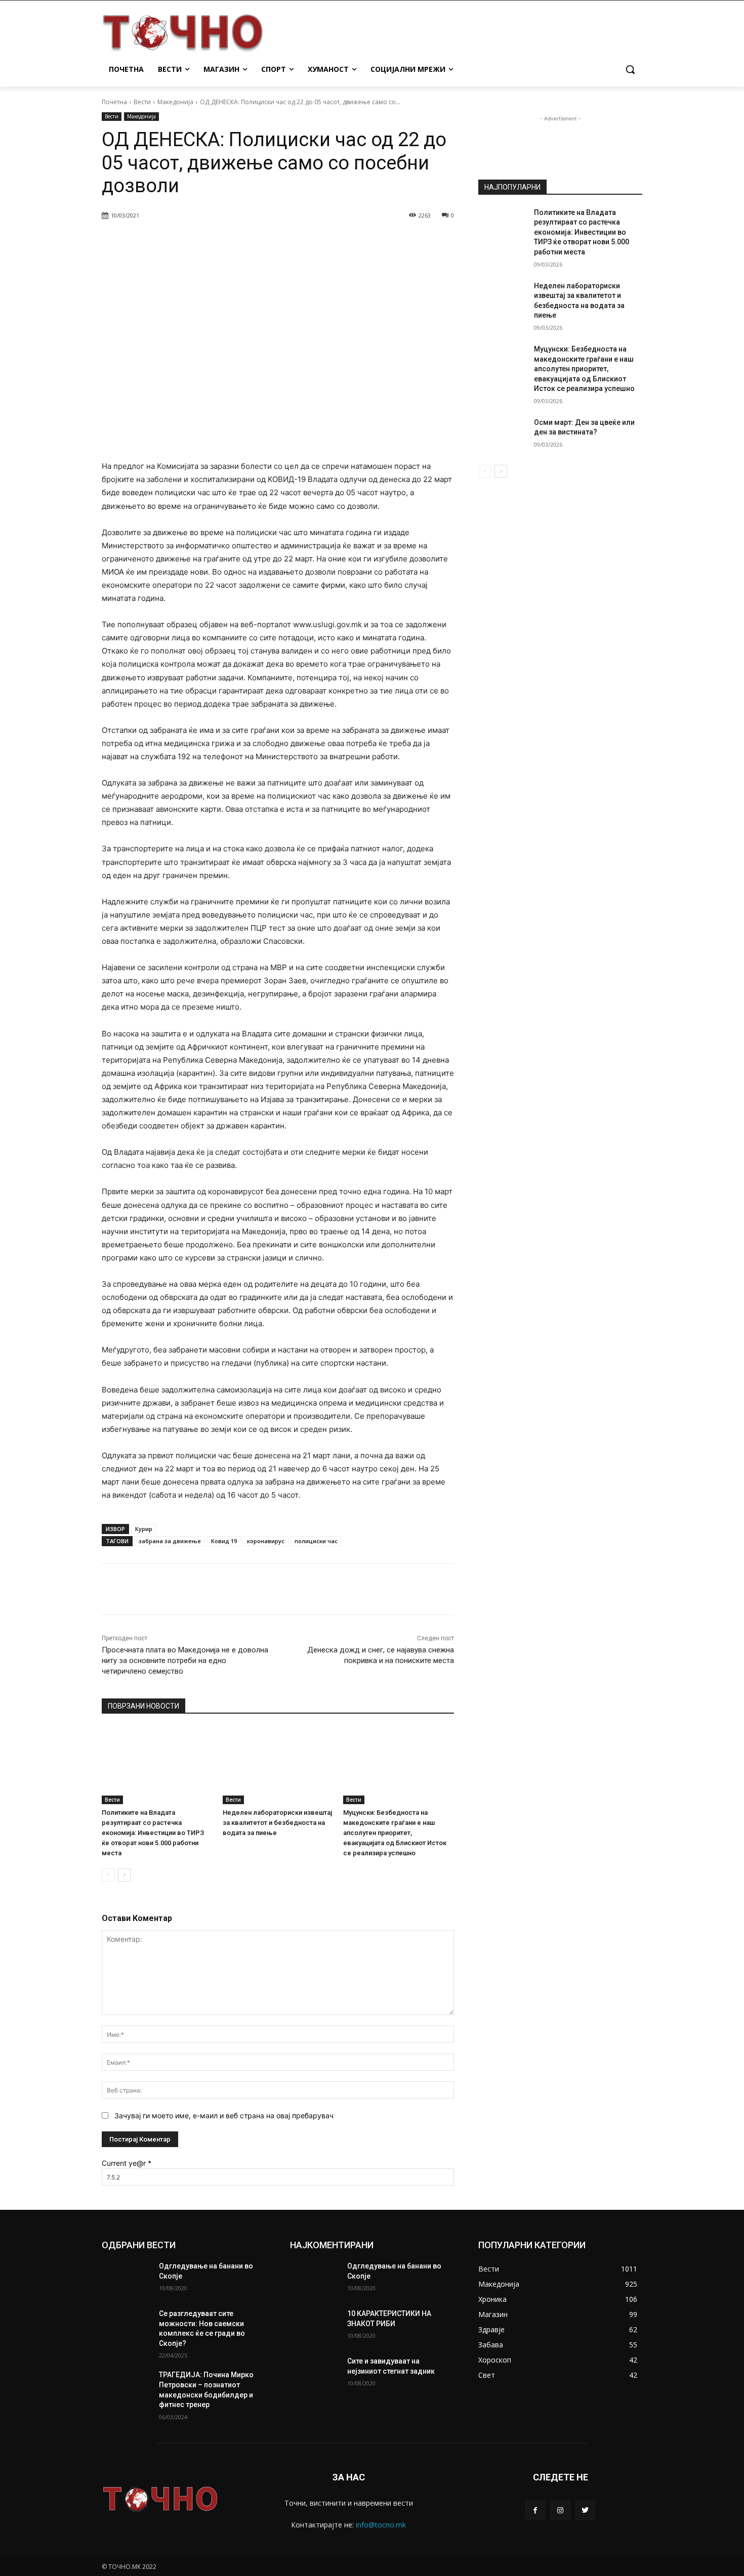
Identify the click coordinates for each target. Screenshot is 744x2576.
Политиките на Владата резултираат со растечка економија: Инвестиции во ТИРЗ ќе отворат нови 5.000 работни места (153, 1833)
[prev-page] (108, 1875)
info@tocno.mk (381, 2525)
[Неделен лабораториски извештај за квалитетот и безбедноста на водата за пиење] (278, 1765)
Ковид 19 (224, 1541)
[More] (361, 241)
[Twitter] (585, 2510)
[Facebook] (535, 2510)
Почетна (114, 102)
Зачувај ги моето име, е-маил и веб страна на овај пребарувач (224, 2115)
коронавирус (266, 1541)
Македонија (175, 102)
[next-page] (124, 1875)
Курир (144, 1529)
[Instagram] (560, 2510)
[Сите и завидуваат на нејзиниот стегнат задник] (315, 2374)
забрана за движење (170, 1541)
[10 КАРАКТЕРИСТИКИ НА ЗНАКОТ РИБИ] (315, 2326)
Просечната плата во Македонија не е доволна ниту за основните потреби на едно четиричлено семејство (185, 1661)
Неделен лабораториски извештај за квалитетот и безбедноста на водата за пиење (277, 1823)
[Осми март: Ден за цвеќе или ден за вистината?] (503, 435)
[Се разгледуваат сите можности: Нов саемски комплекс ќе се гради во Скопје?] (126, 2326)
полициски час (316, 1541)
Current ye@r (127, 2163)
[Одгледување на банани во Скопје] (126, 2279)
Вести (142, 102)
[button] (630, 69)
